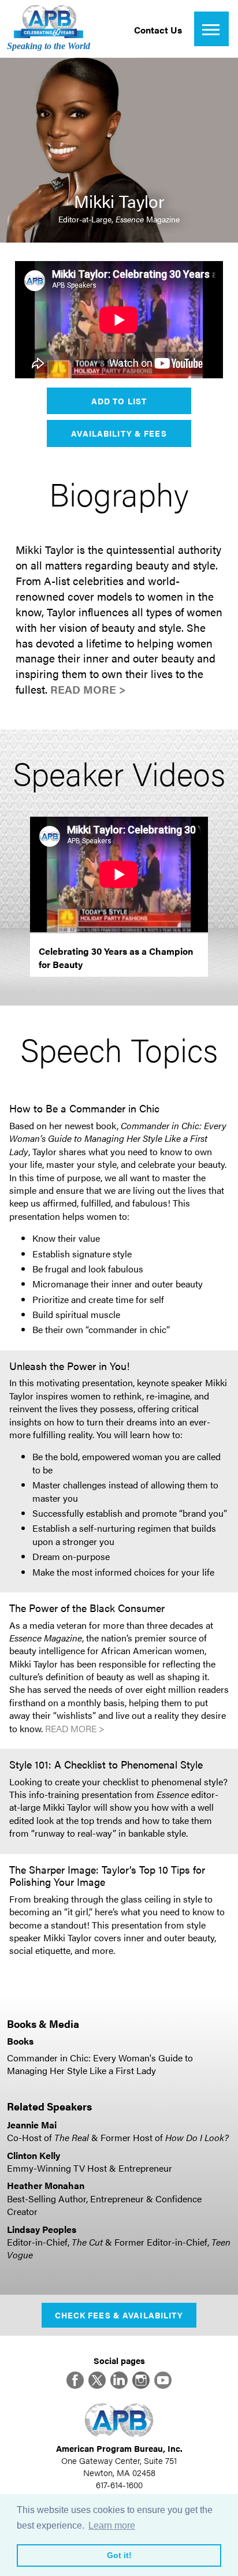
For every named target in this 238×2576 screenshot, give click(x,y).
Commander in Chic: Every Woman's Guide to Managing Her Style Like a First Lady (100, 2064)
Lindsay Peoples (42, 2229)
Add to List (119, 401)
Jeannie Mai (32, 2125)
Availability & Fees (119, 433)
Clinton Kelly (34, 2155)
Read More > (88, 689)
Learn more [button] (112, 2525)
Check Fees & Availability (119, 2315)
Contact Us (158, 30)
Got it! (119, 2555)
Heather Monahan (46, 2185)
